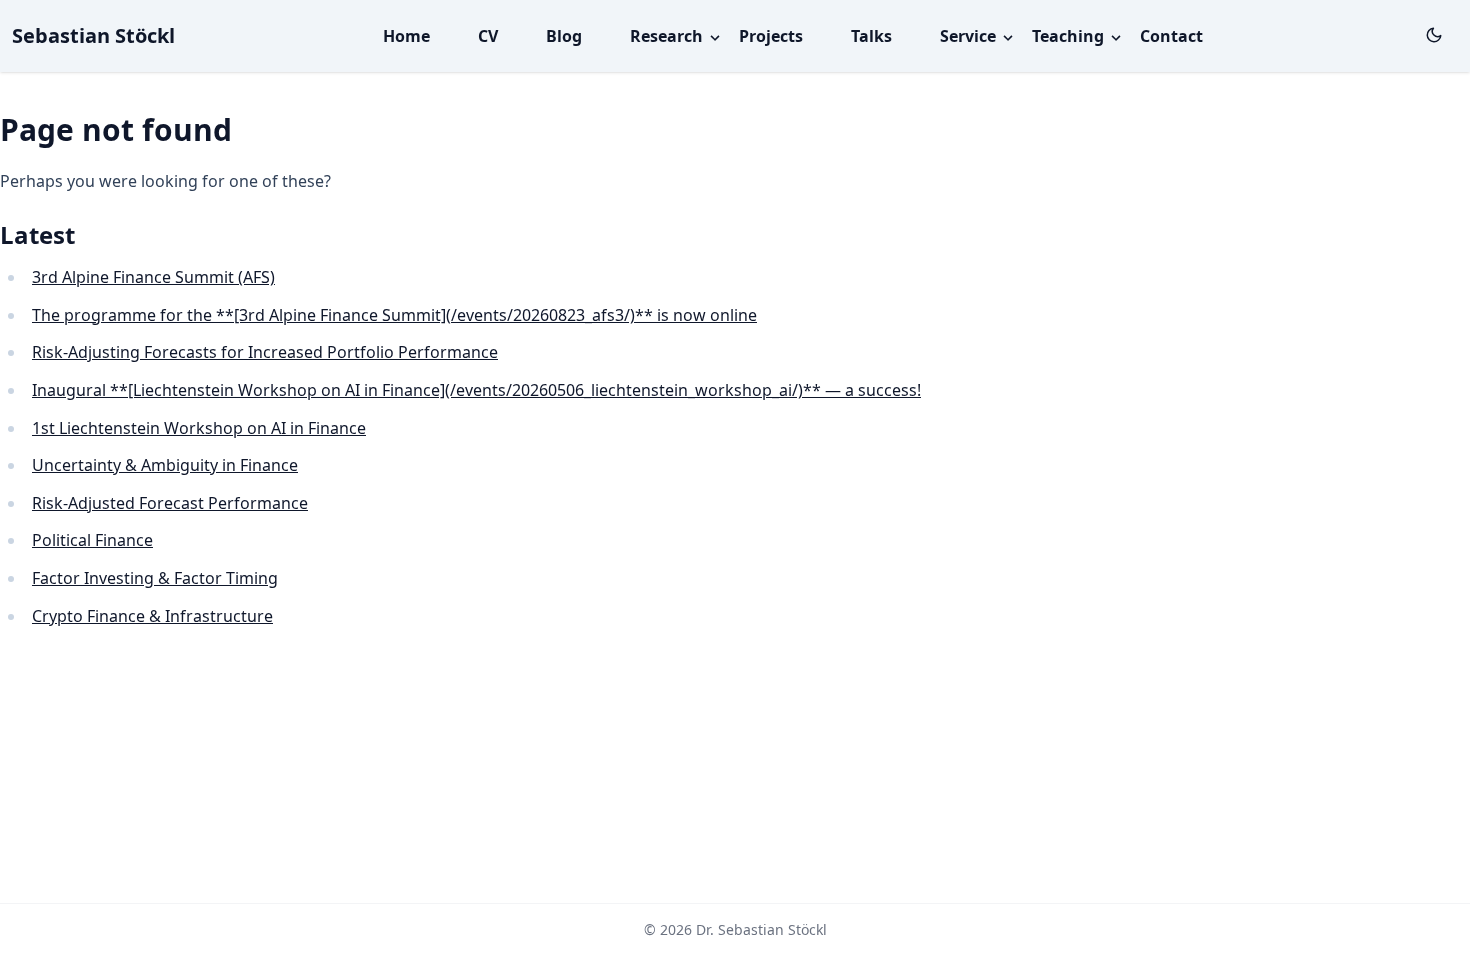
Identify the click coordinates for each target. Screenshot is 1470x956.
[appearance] (1434, 35)
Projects (771, 36)
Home (406, 36)
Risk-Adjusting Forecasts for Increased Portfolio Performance (265, 352)
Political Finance (92, 540)
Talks (871, 36)
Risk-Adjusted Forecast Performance (170, 503)
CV (488, 36)
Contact (1171, 36)
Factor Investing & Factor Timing (155, 578)
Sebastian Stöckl (93, 35)
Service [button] (970, 36)
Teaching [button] (1070, 36)
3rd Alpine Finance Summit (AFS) (153, 277)
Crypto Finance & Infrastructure (152, 616)
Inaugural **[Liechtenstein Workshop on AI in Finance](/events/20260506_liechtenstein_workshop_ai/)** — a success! (476, 390)
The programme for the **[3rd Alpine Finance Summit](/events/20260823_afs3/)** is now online (394, 315)
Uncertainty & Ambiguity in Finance (165, 465)
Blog (564, 36)
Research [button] (668, 36)
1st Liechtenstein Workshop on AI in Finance (199, 428)
